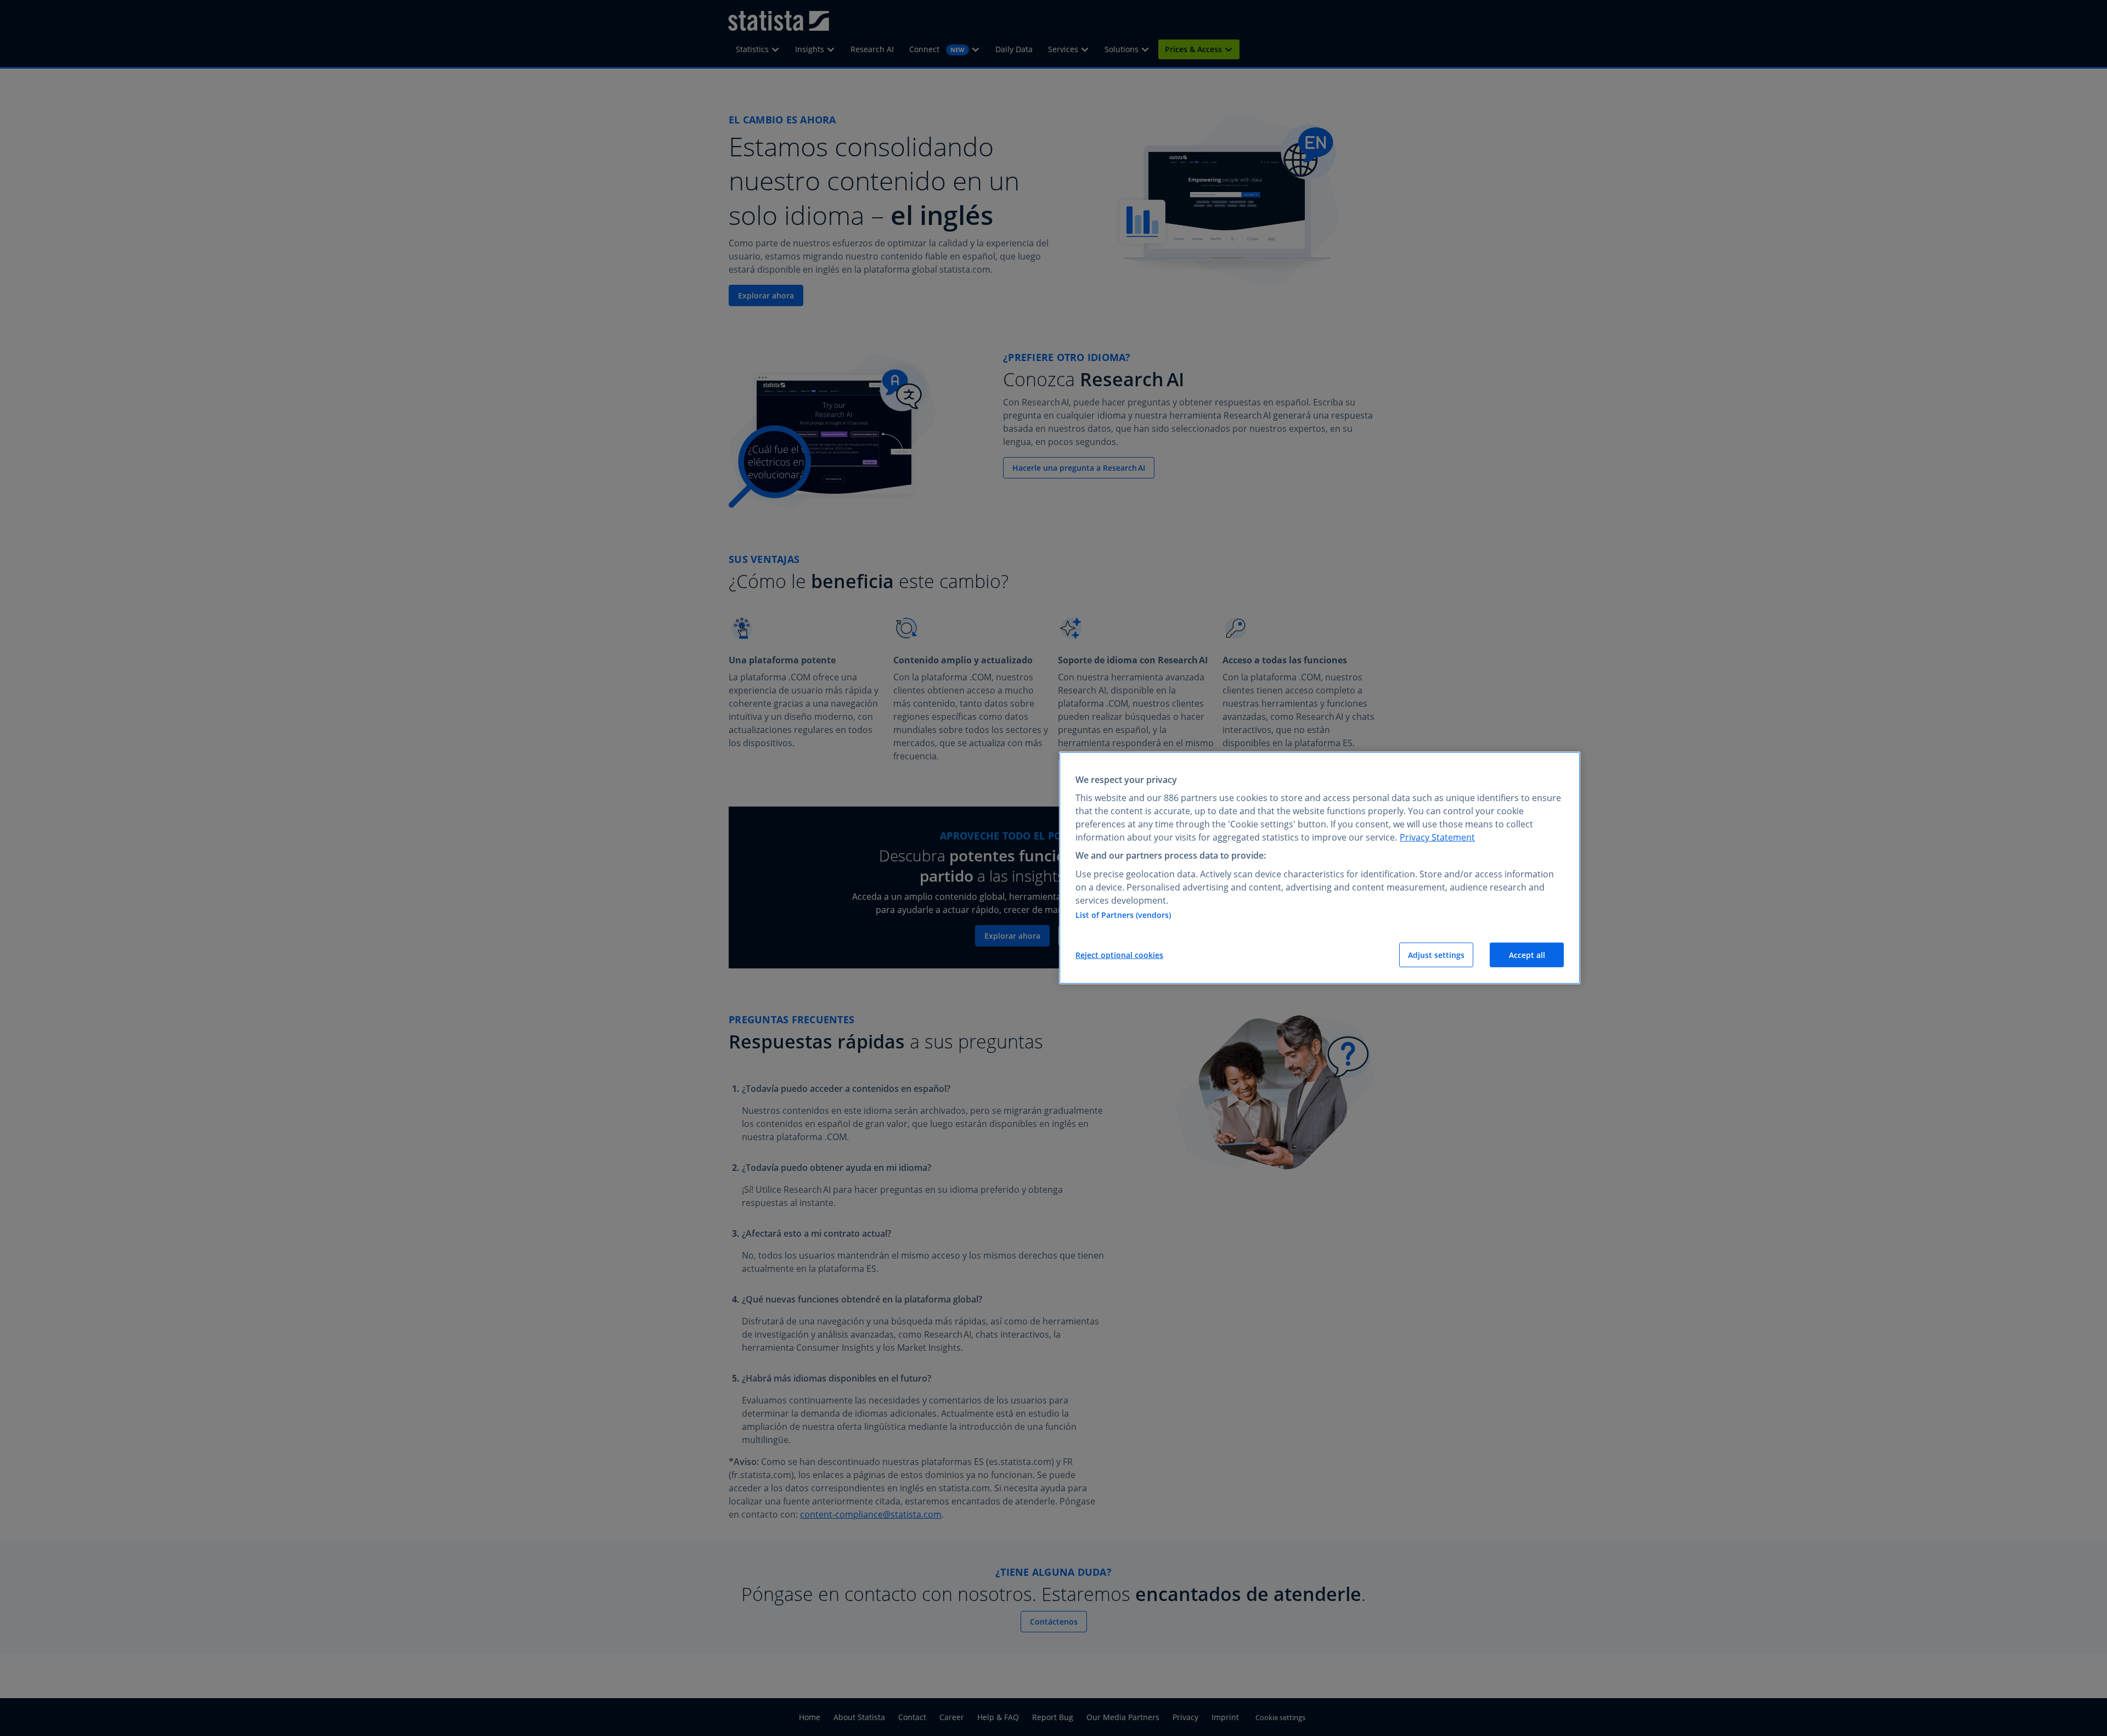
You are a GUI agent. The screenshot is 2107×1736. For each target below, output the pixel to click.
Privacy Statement (1437, 837)
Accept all (1527, 955)
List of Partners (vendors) (1123, 915)
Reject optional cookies (1119, 955)
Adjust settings (1436, 955)
